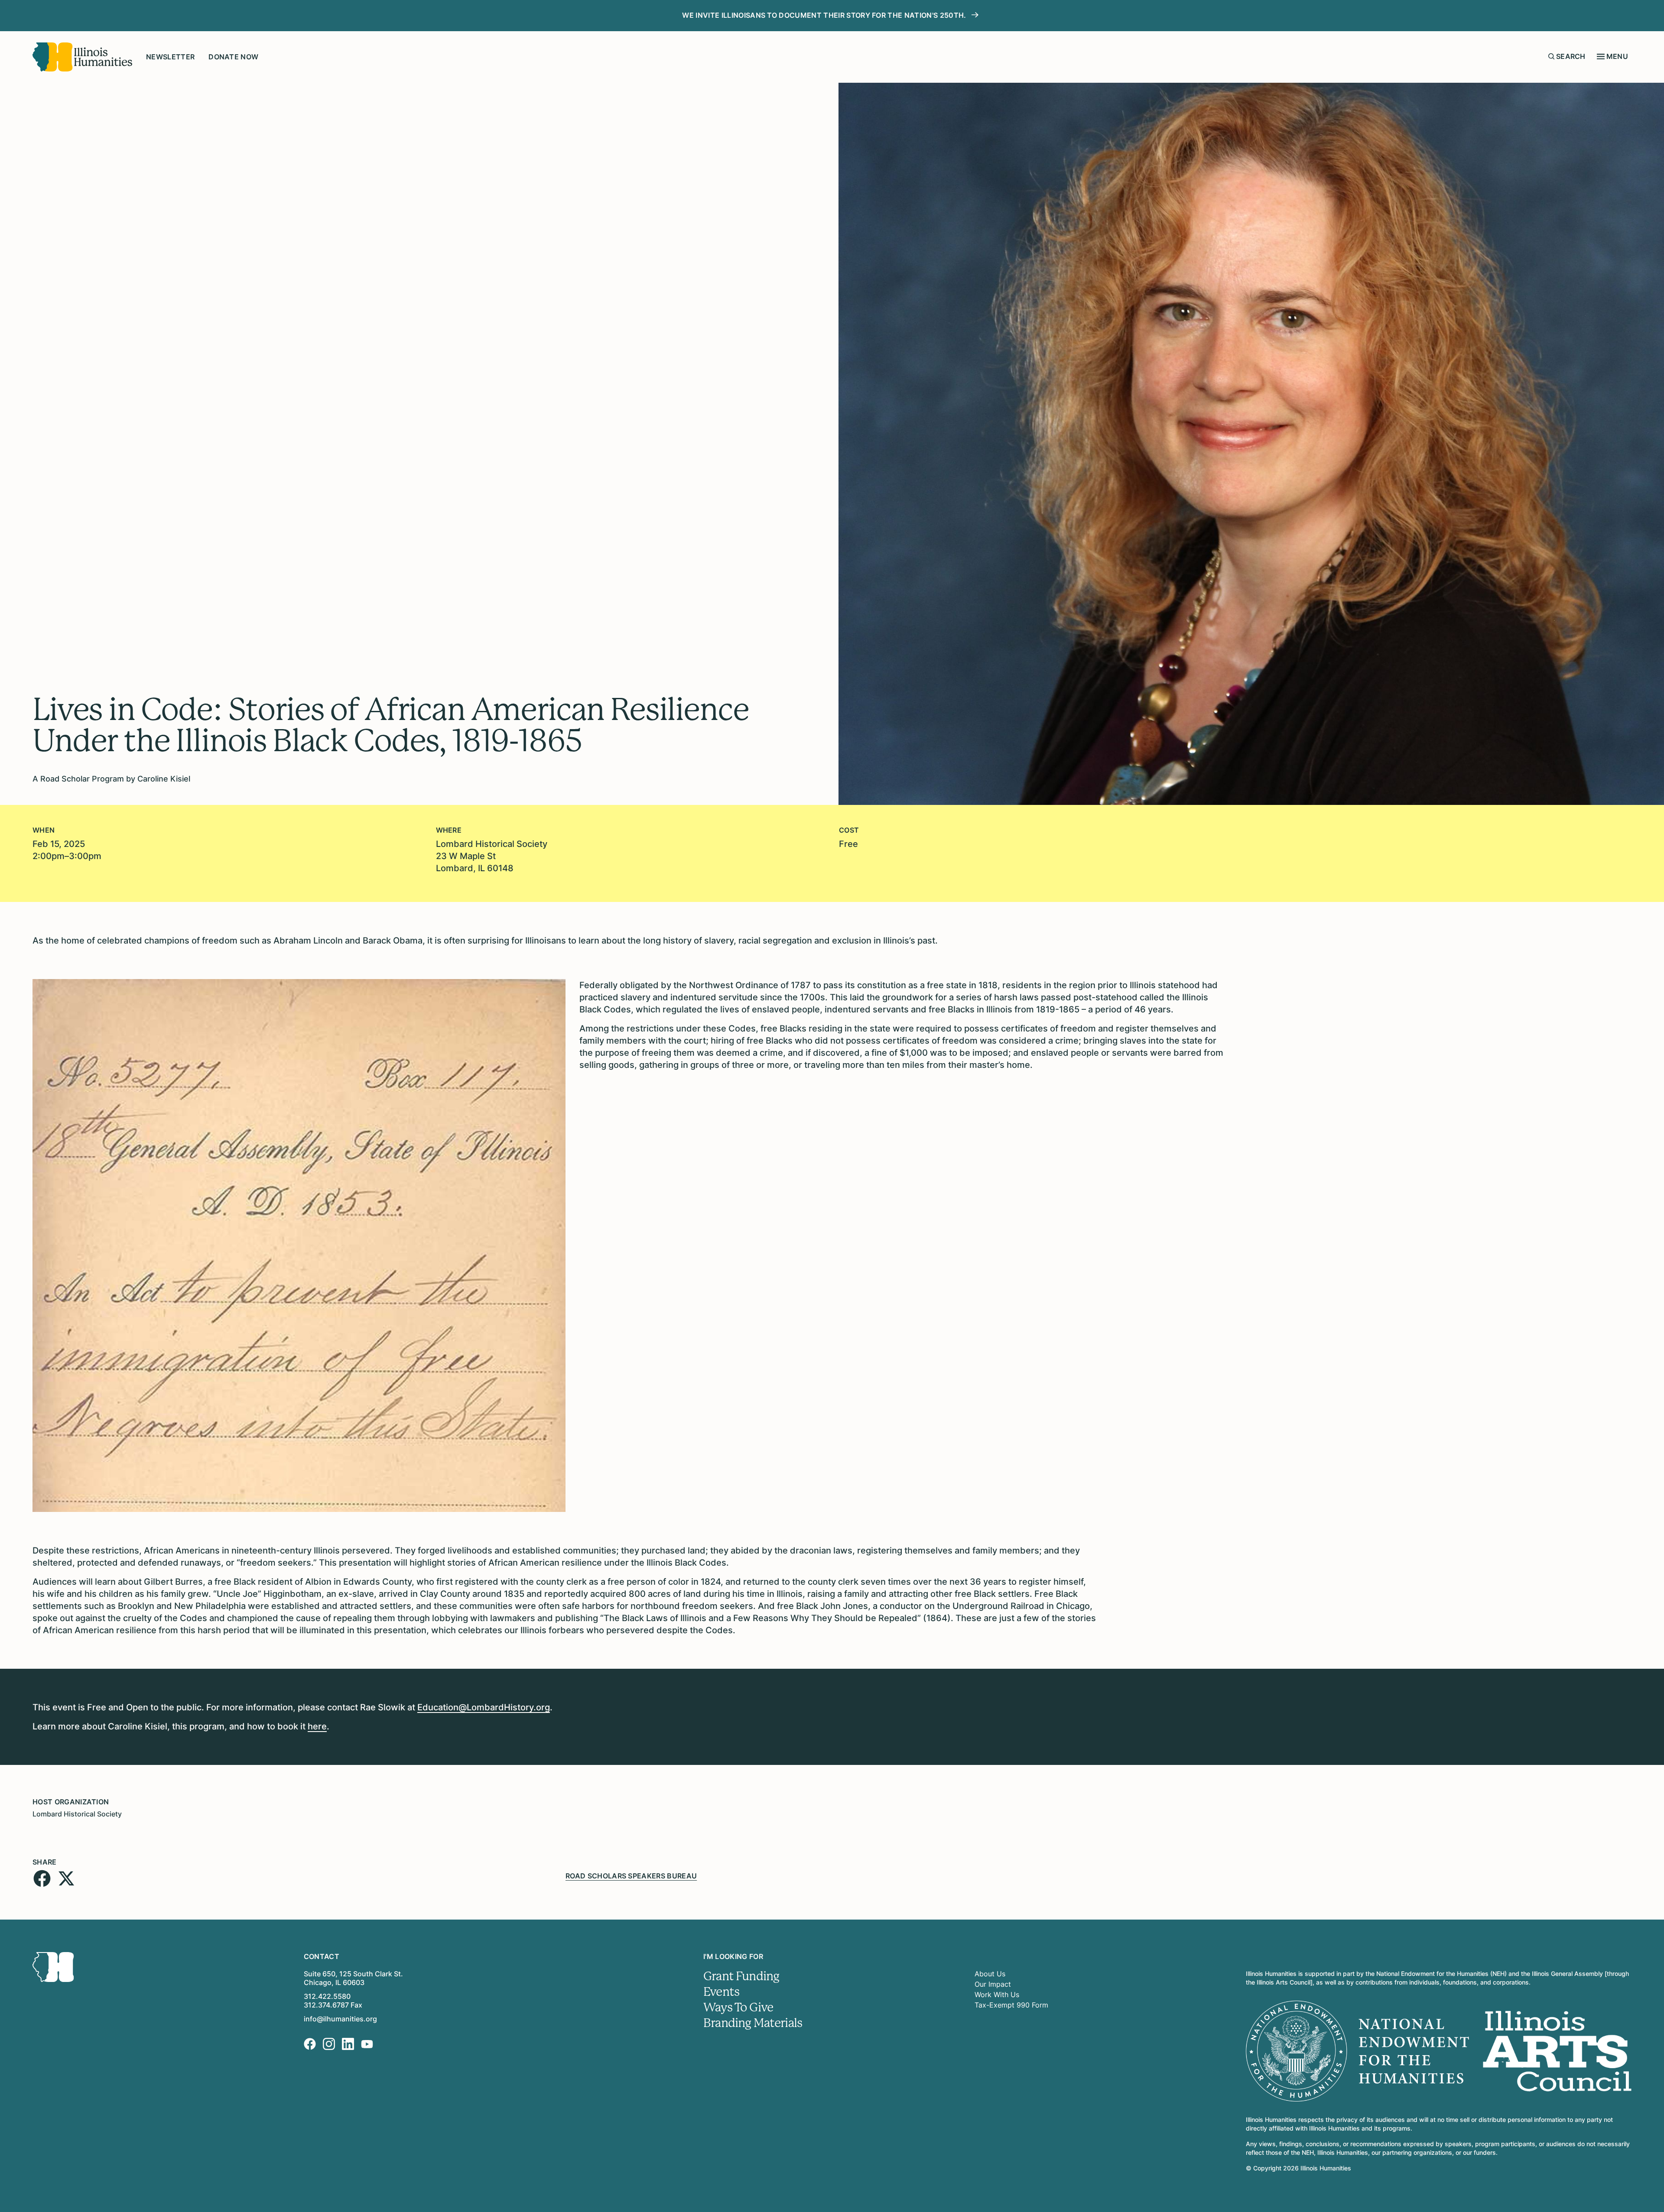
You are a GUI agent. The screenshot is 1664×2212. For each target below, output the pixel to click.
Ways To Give (738, 2008)
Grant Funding (741, 1976)
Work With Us (997, 1995)
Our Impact (993, 1984)
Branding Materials (753, 2023)
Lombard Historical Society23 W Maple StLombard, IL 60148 (492, 856)
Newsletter (170, 57)
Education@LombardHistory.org (484, 1707)
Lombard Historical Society (77, 1814)
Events (721, 1992)
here (317, 1726)
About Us (990, 1974)
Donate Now (233, 57)
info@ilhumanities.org (340, 2019)
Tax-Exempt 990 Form (1011, 2005)
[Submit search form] (1551, 56)
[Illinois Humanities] (82, 57)
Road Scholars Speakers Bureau (631, 1876)
